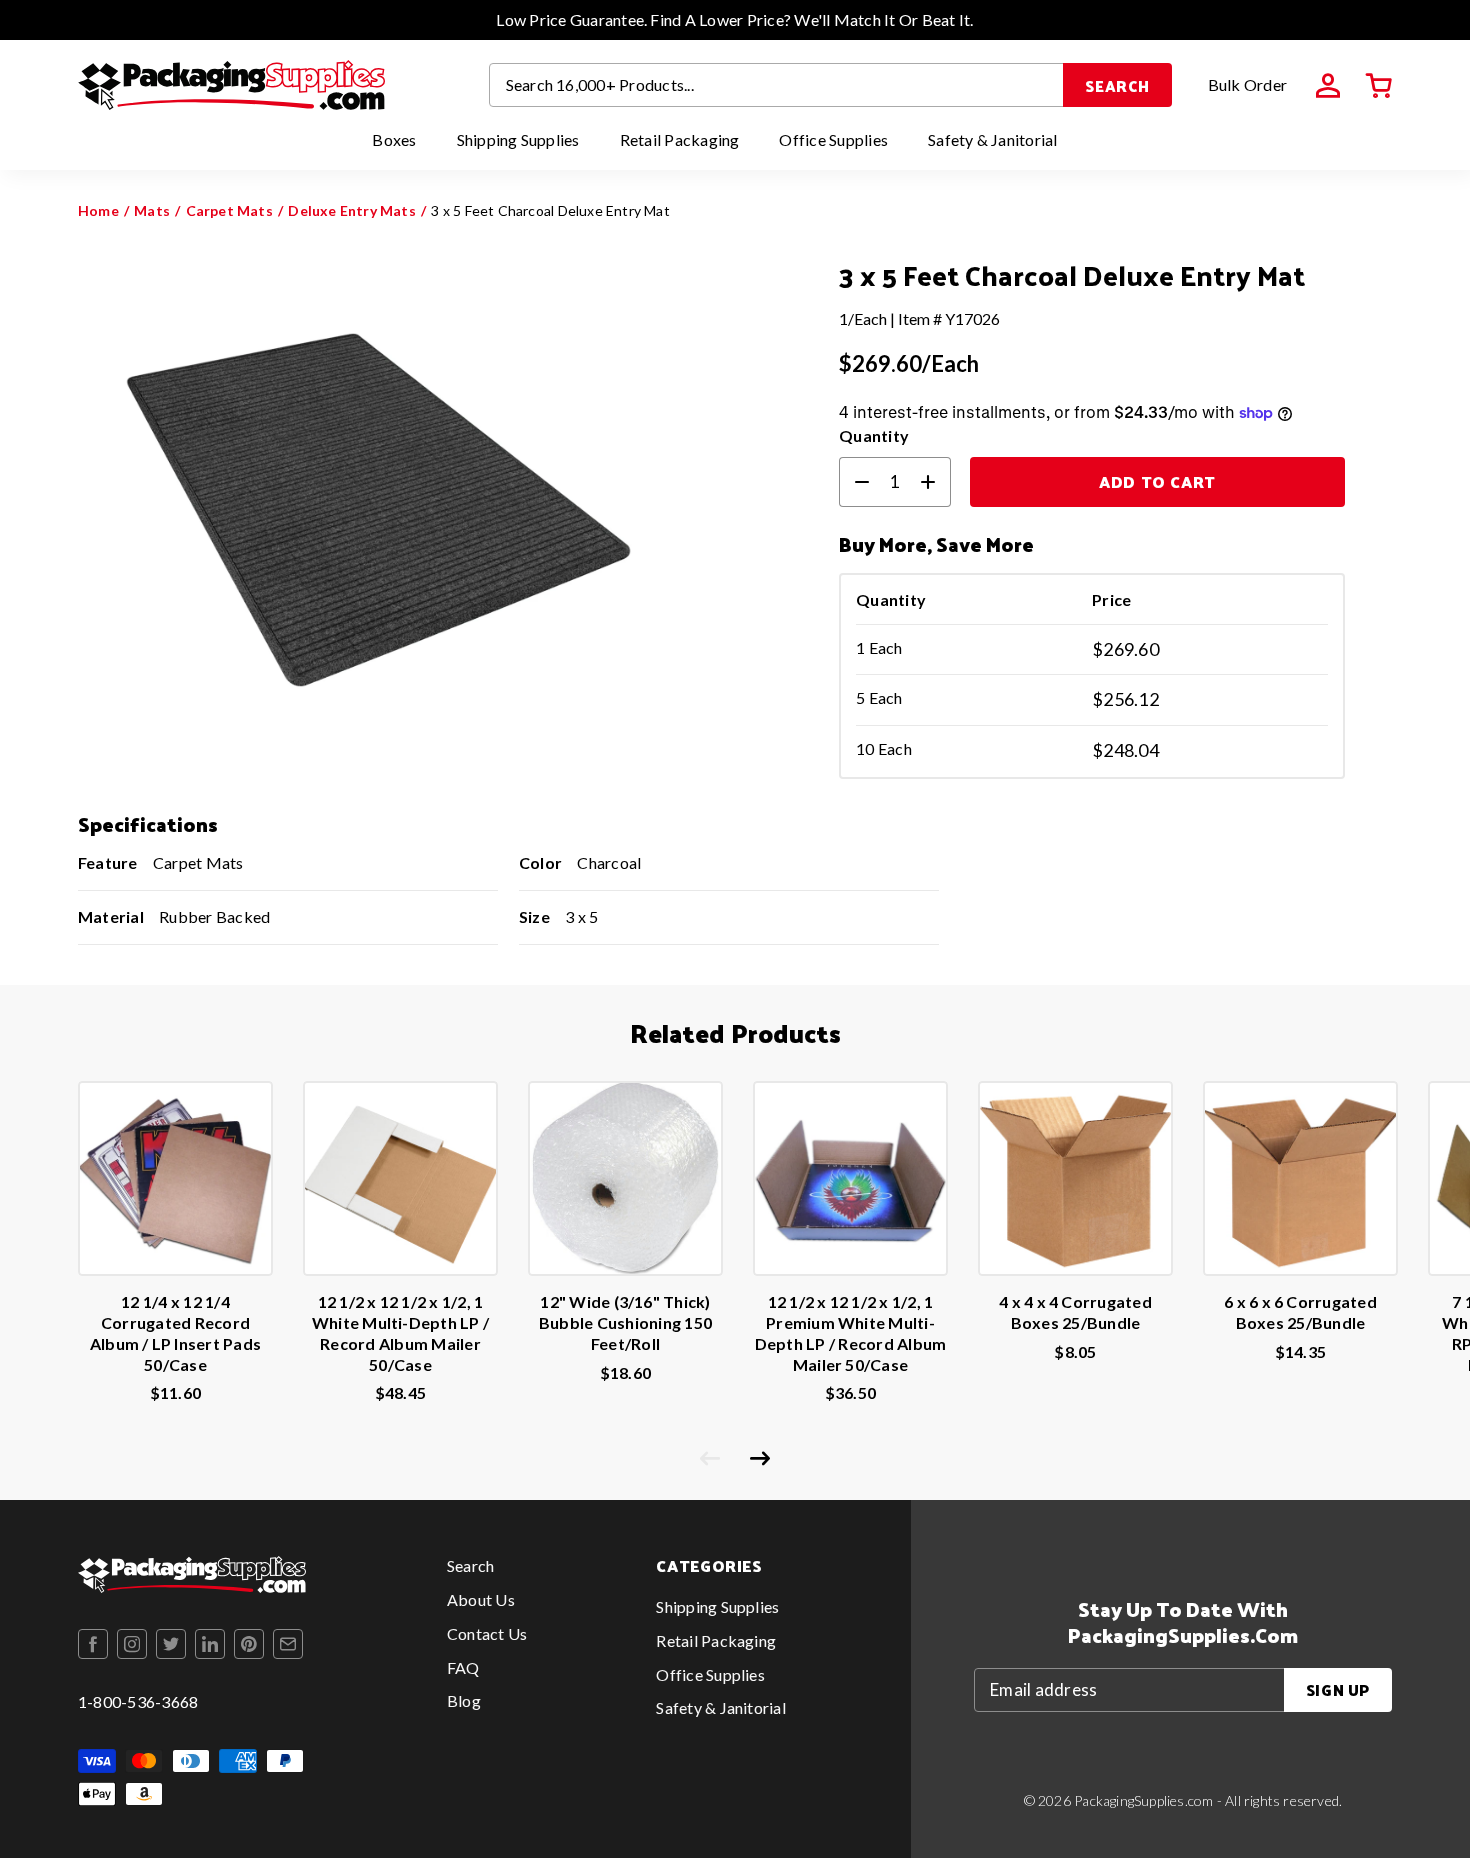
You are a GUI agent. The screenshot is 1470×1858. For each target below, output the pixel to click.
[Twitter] (171, 1644)
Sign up (1338, 1689)
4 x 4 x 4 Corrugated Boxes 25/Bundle (1075, 1312)
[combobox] (777, 85)
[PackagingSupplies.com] (231, 85)
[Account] (1328, 86)
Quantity (874, 435)
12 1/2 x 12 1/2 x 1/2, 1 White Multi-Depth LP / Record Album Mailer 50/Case (400, 1332)
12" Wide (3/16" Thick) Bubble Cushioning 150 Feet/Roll (625, 1322)
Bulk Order (1247, 84)
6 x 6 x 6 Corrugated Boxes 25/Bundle (1300, 1312)
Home (98, 210)
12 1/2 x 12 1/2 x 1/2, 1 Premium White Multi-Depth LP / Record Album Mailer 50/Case (851, 1332)
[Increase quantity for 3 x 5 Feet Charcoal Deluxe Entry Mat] (936, 482)
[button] (1379, 86)
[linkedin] (210, 1644)
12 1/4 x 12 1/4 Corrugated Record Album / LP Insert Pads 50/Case (175, 1332)
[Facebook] (93, 1644)
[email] (288, 1644)
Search (1117, 85)
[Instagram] (132, 1644)
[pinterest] (249, 1644)
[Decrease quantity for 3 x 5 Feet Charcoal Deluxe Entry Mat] (854, 482)
